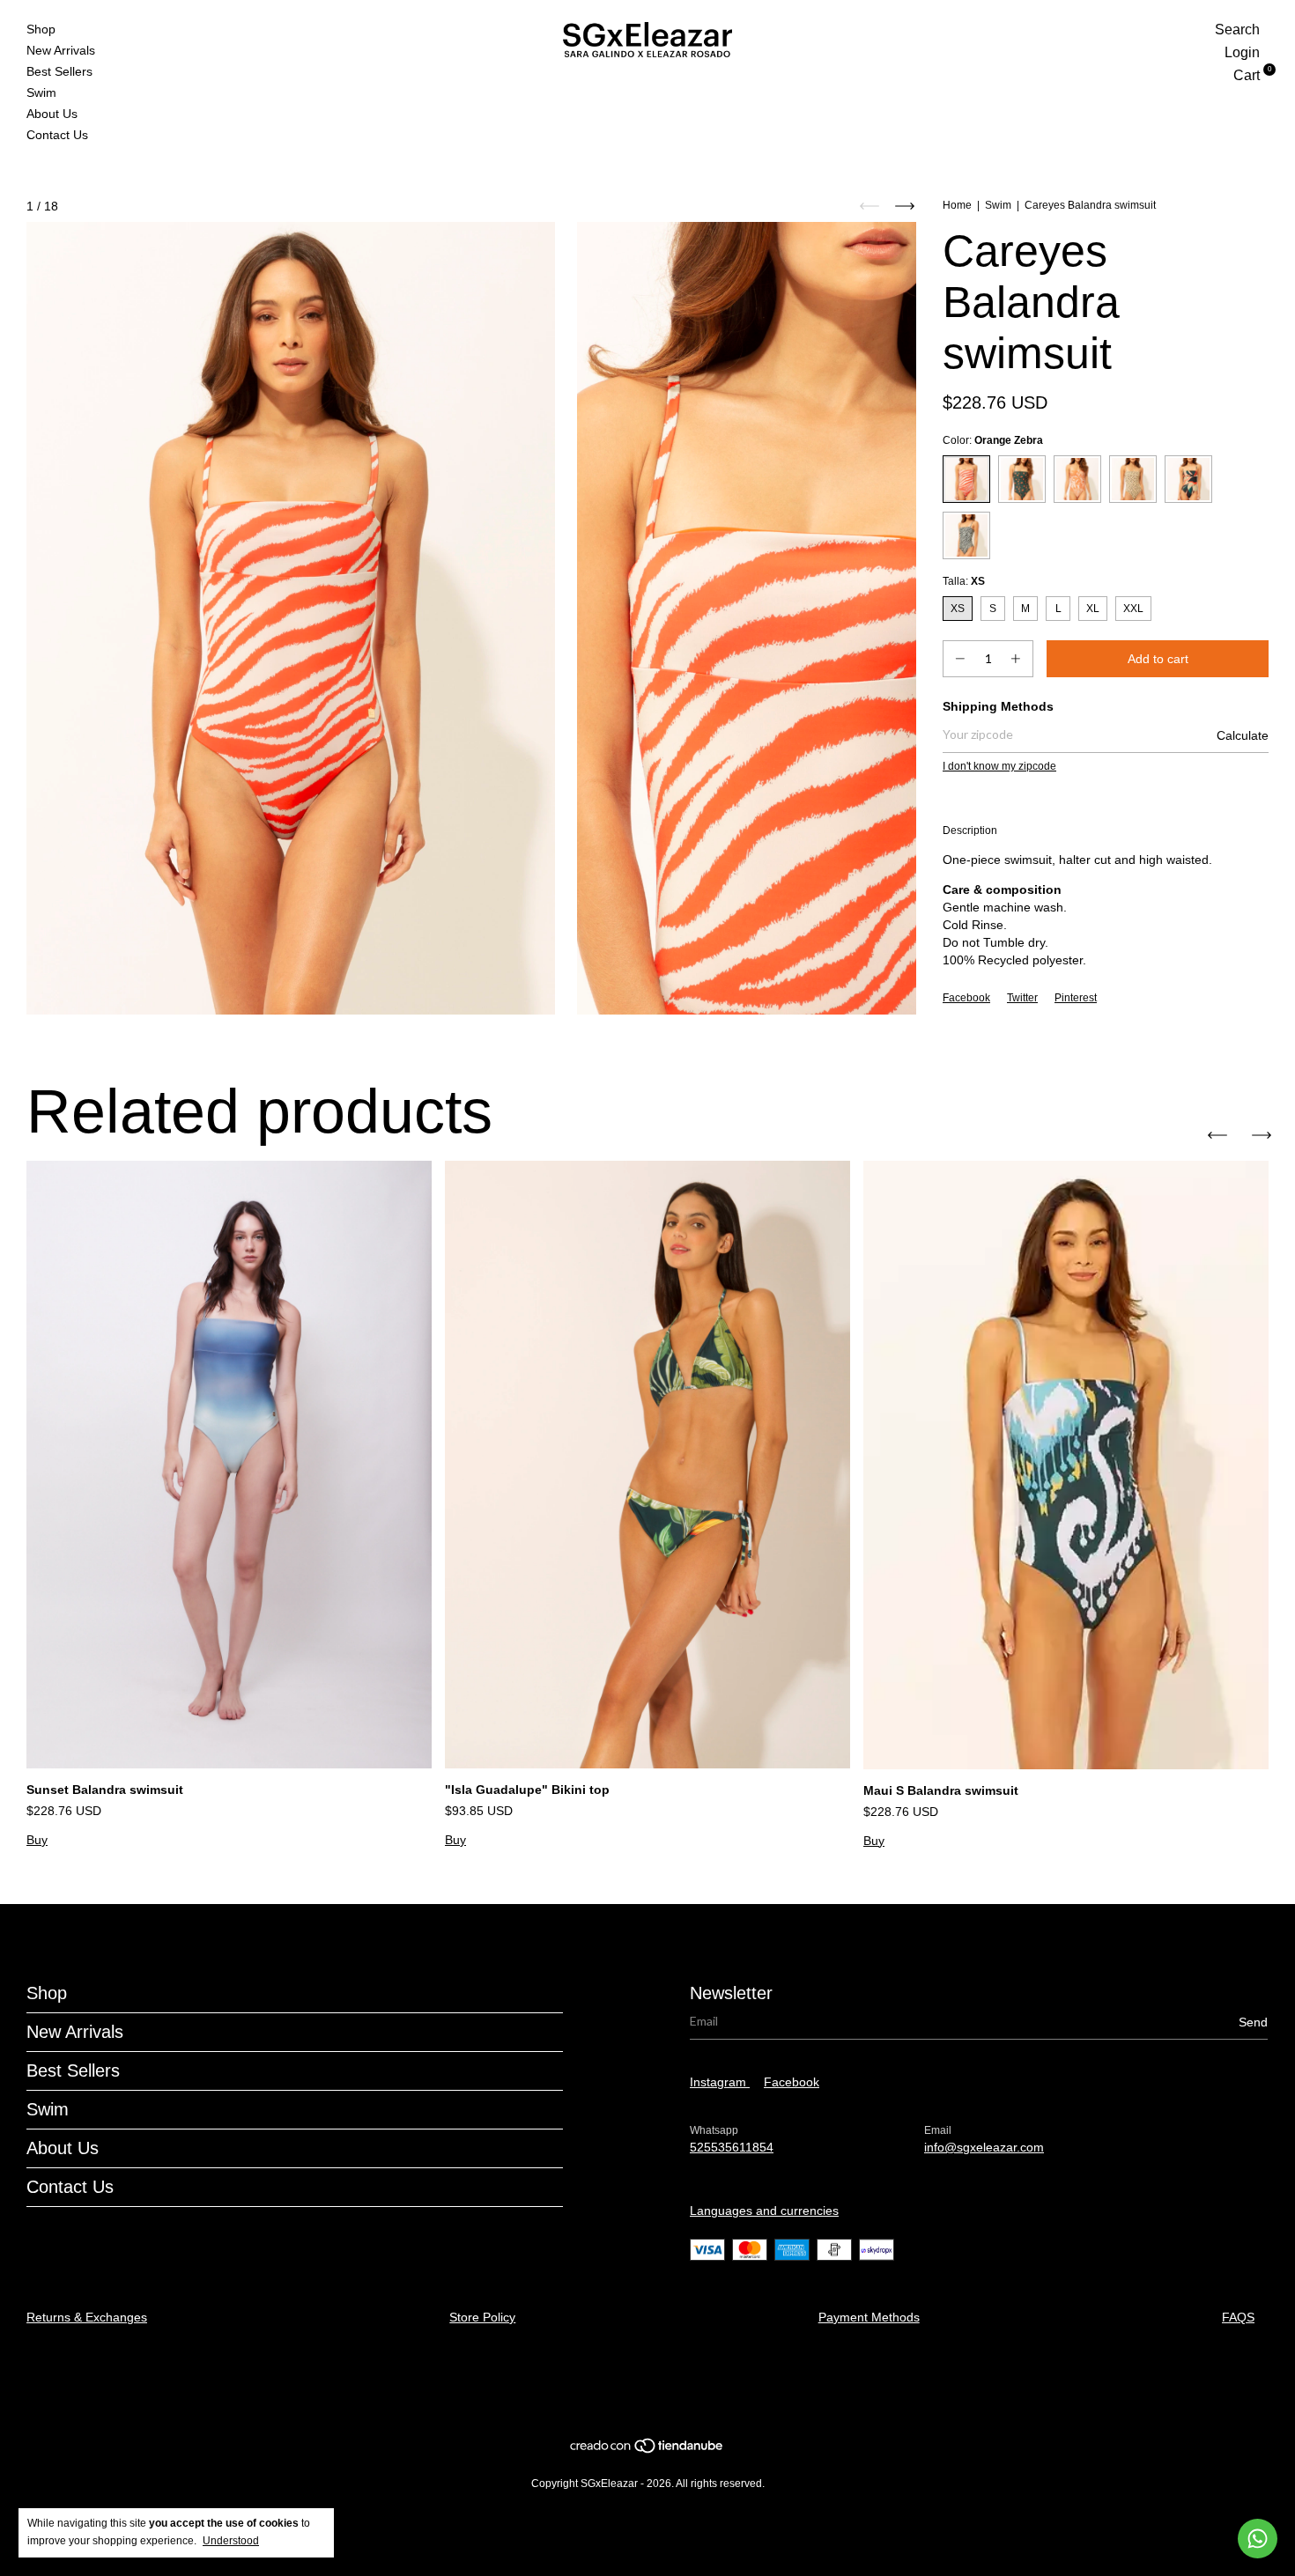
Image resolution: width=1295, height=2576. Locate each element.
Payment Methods (869, 2317)
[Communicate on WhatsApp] (1258, 2539)
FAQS (1238, 2317)
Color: (993, 440)
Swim (41, 92)
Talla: (964, 581)
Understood (231, 2541)
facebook (792, 2082)
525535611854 (732, 2147)
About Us (52, 114)
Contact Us (57, 135)
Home (957, 205)
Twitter (1022, 998)
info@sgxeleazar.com (984, 2147)
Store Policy (482, 2317)
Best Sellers (59, 71)
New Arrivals (61, 50)
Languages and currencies (764, 2211)
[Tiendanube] (647, 2450)
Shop (41, 29)
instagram (720, 2082)
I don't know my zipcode (999, 766)
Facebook (966, 998)
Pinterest (1076, 998)
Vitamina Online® (640, 2388)
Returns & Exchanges (87, 2317)
